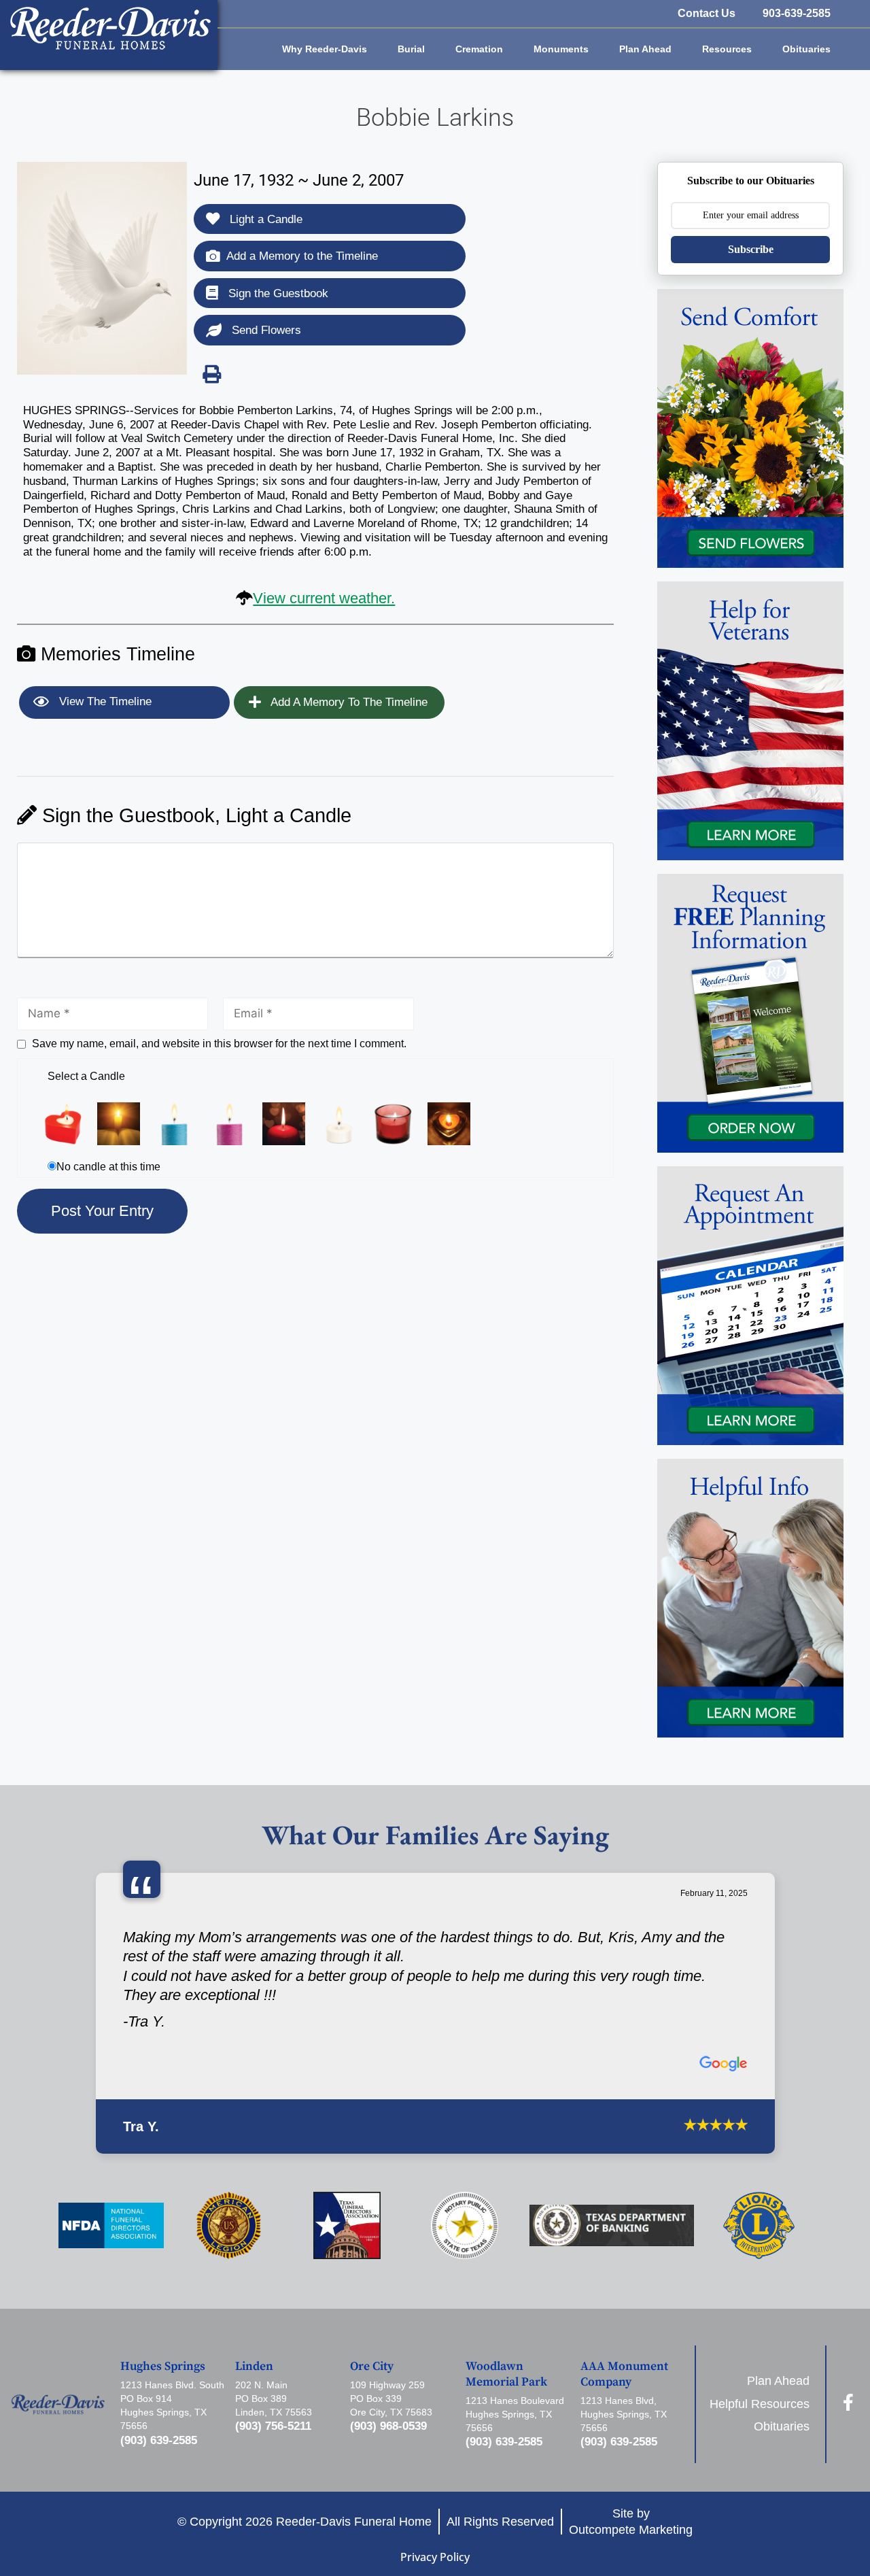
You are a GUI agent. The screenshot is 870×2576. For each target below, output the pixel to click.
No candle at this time (108, 1167)
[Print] (211, 374)
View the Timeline (104, 701)
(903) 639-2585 (159, 2440)
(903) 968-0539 (388, 2426)
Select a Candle (86, 1076)
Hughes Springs (163, 2367)
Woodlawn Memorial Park (506, 2374)
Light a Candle (264, 219)
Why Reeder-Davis (325, 49)
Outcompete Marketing (631, 2529)
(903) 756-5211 (273, 2426)
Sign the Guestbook (277, 293)
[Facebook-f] (849, 2402)
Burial (411, 49)
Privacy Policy (435, 2557)
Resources (727, 49)
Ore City (372, 2367)
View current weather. (324, 598)
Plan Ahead (645, 49)
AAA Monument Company (624, 2374)
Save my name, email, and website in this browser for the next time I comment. (219, 1044)
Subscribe (751, 249)
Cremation (479, 49)
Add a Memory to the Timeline (302, 256)
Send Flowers (265, 330)
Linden (254, 2367)
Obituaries (806, 49)
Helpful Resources (760, 2404)
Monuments (561, 49)
